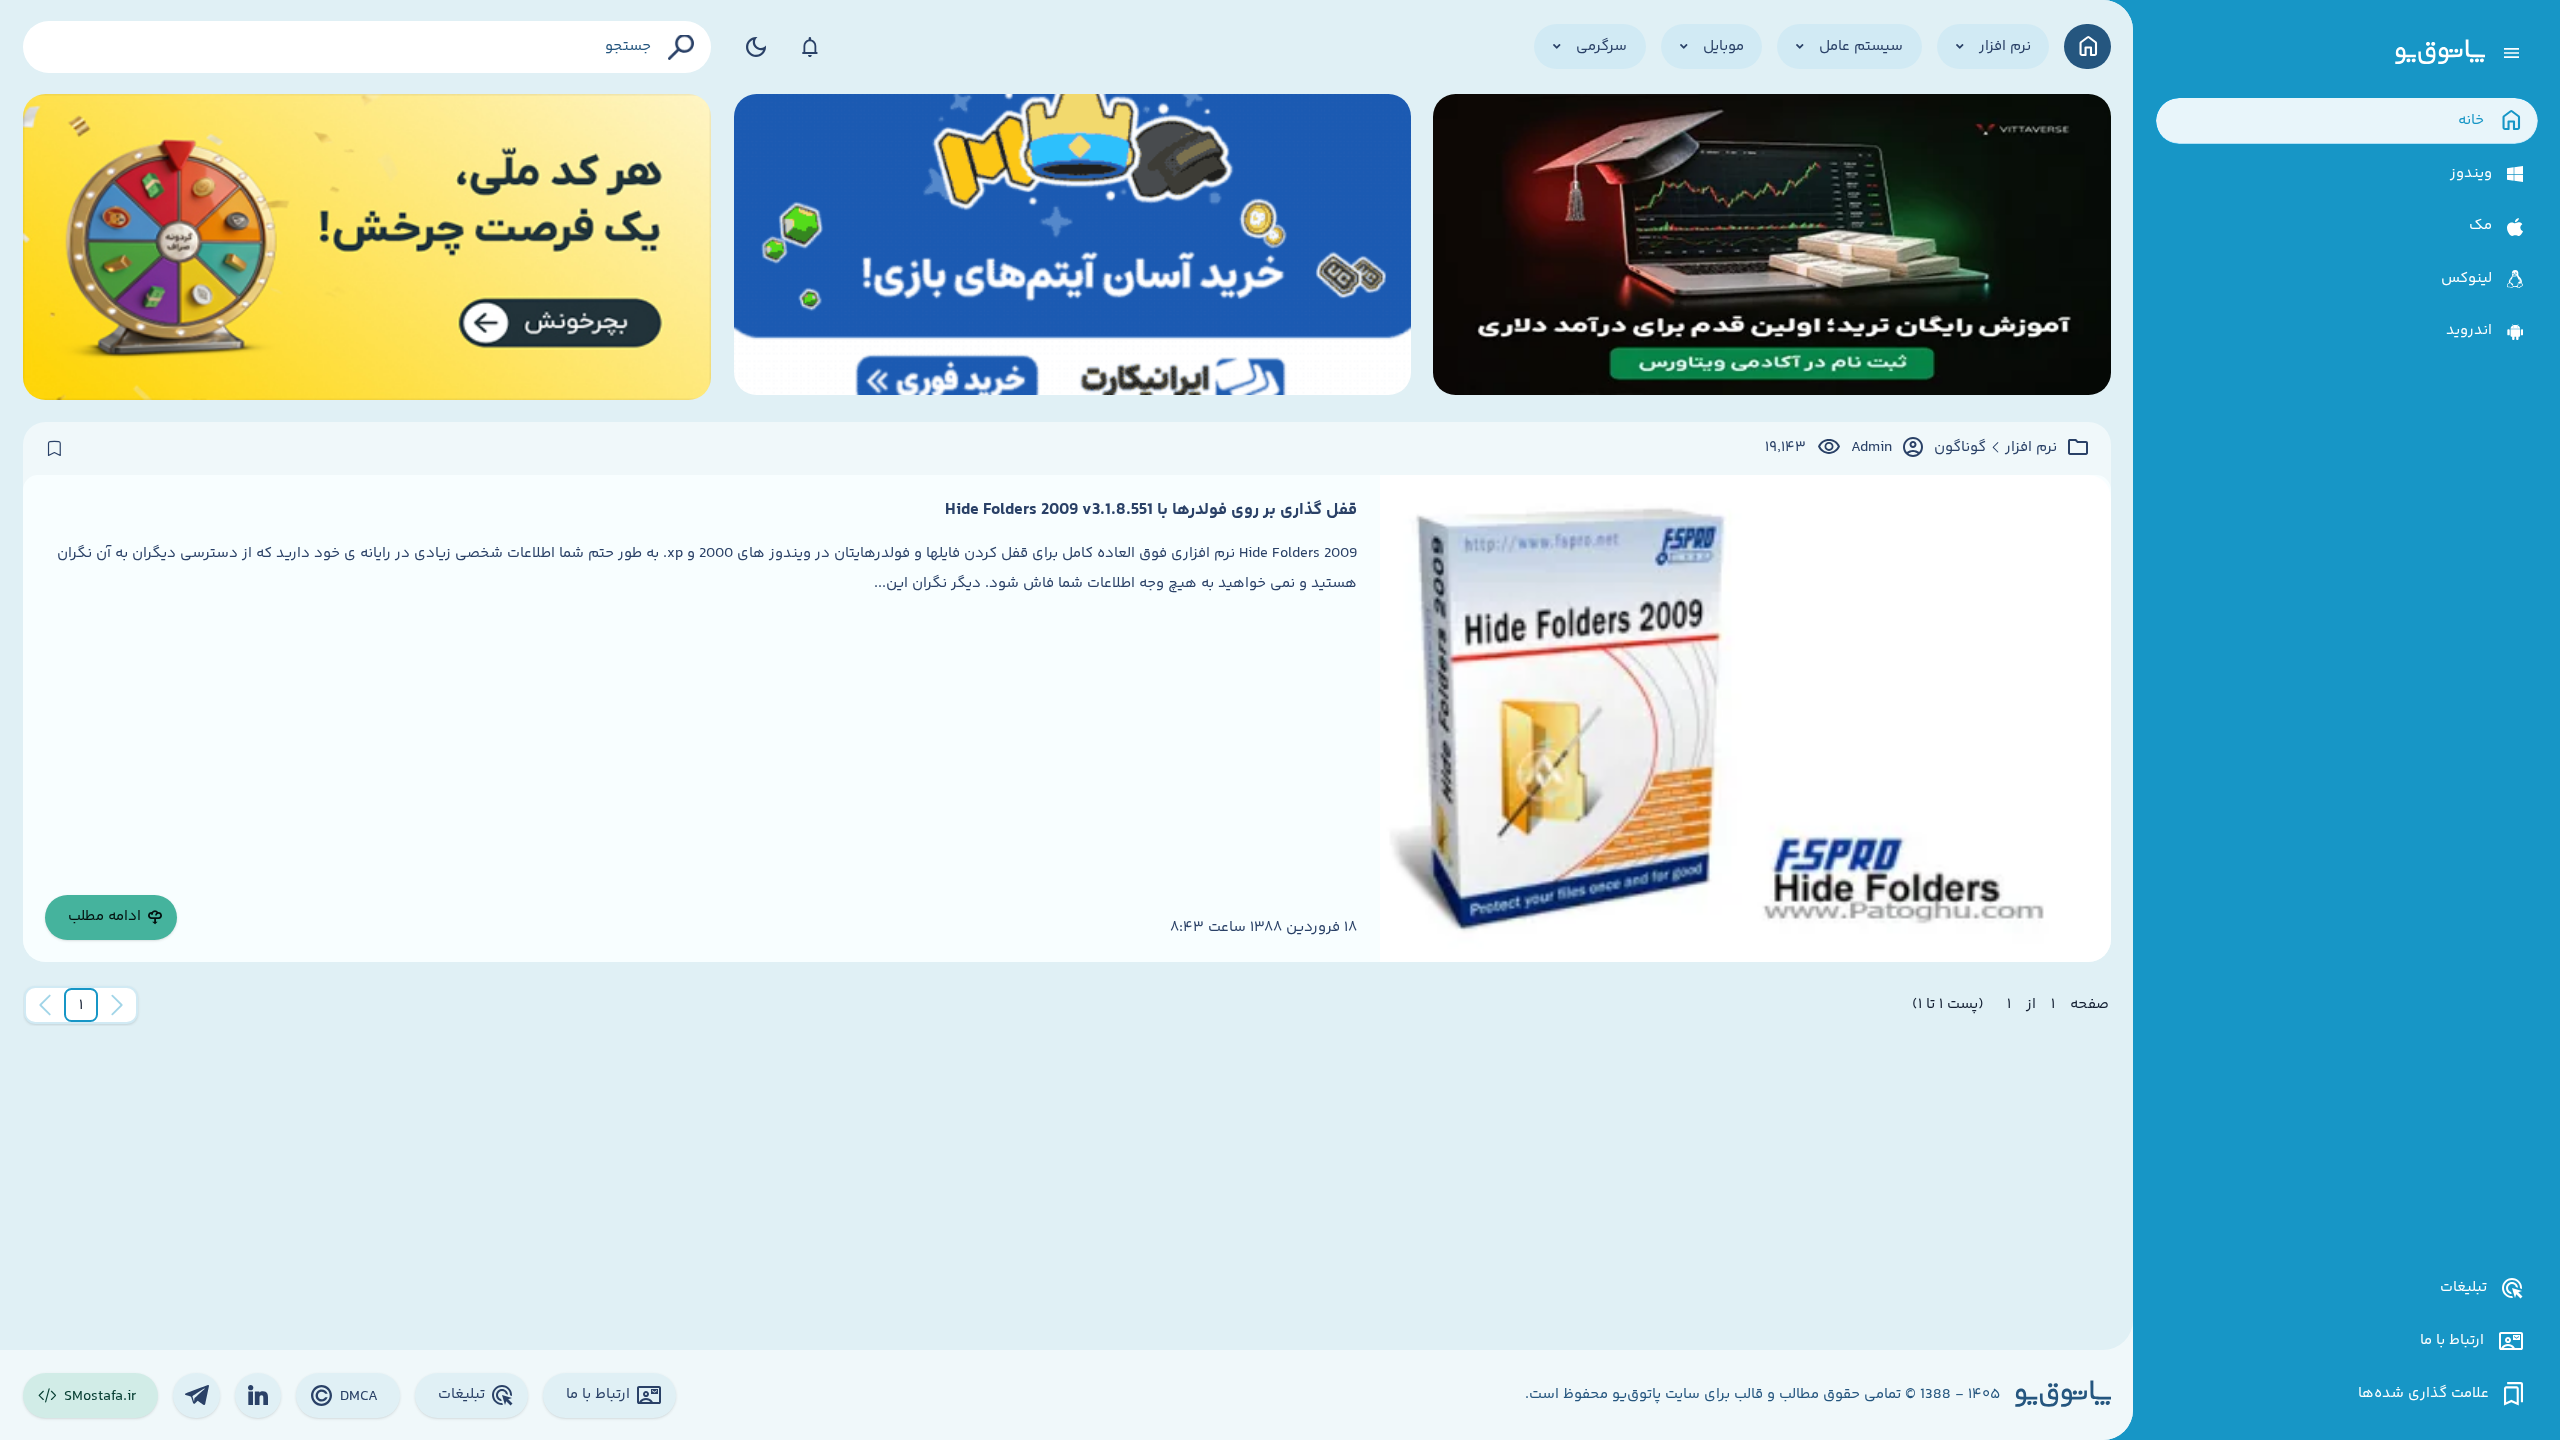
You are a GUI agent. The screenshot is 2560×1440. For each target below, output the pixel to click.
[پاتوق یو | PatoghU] (2440, 53)
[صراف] (367, 247)
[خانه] (2087, 46)
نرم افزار (2031, 448)
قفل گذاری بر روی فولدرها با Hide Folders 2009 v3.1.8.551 (1151, 510)
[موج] (1771, 247)
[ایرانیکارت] (1072, 247)
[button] (81, 1005)
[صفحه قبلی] (117, 1005)
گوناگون (1960, 448)
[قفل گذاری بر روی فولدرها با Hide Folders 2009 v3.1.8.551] (1745, 718)
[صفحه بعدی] (45, 1005)
